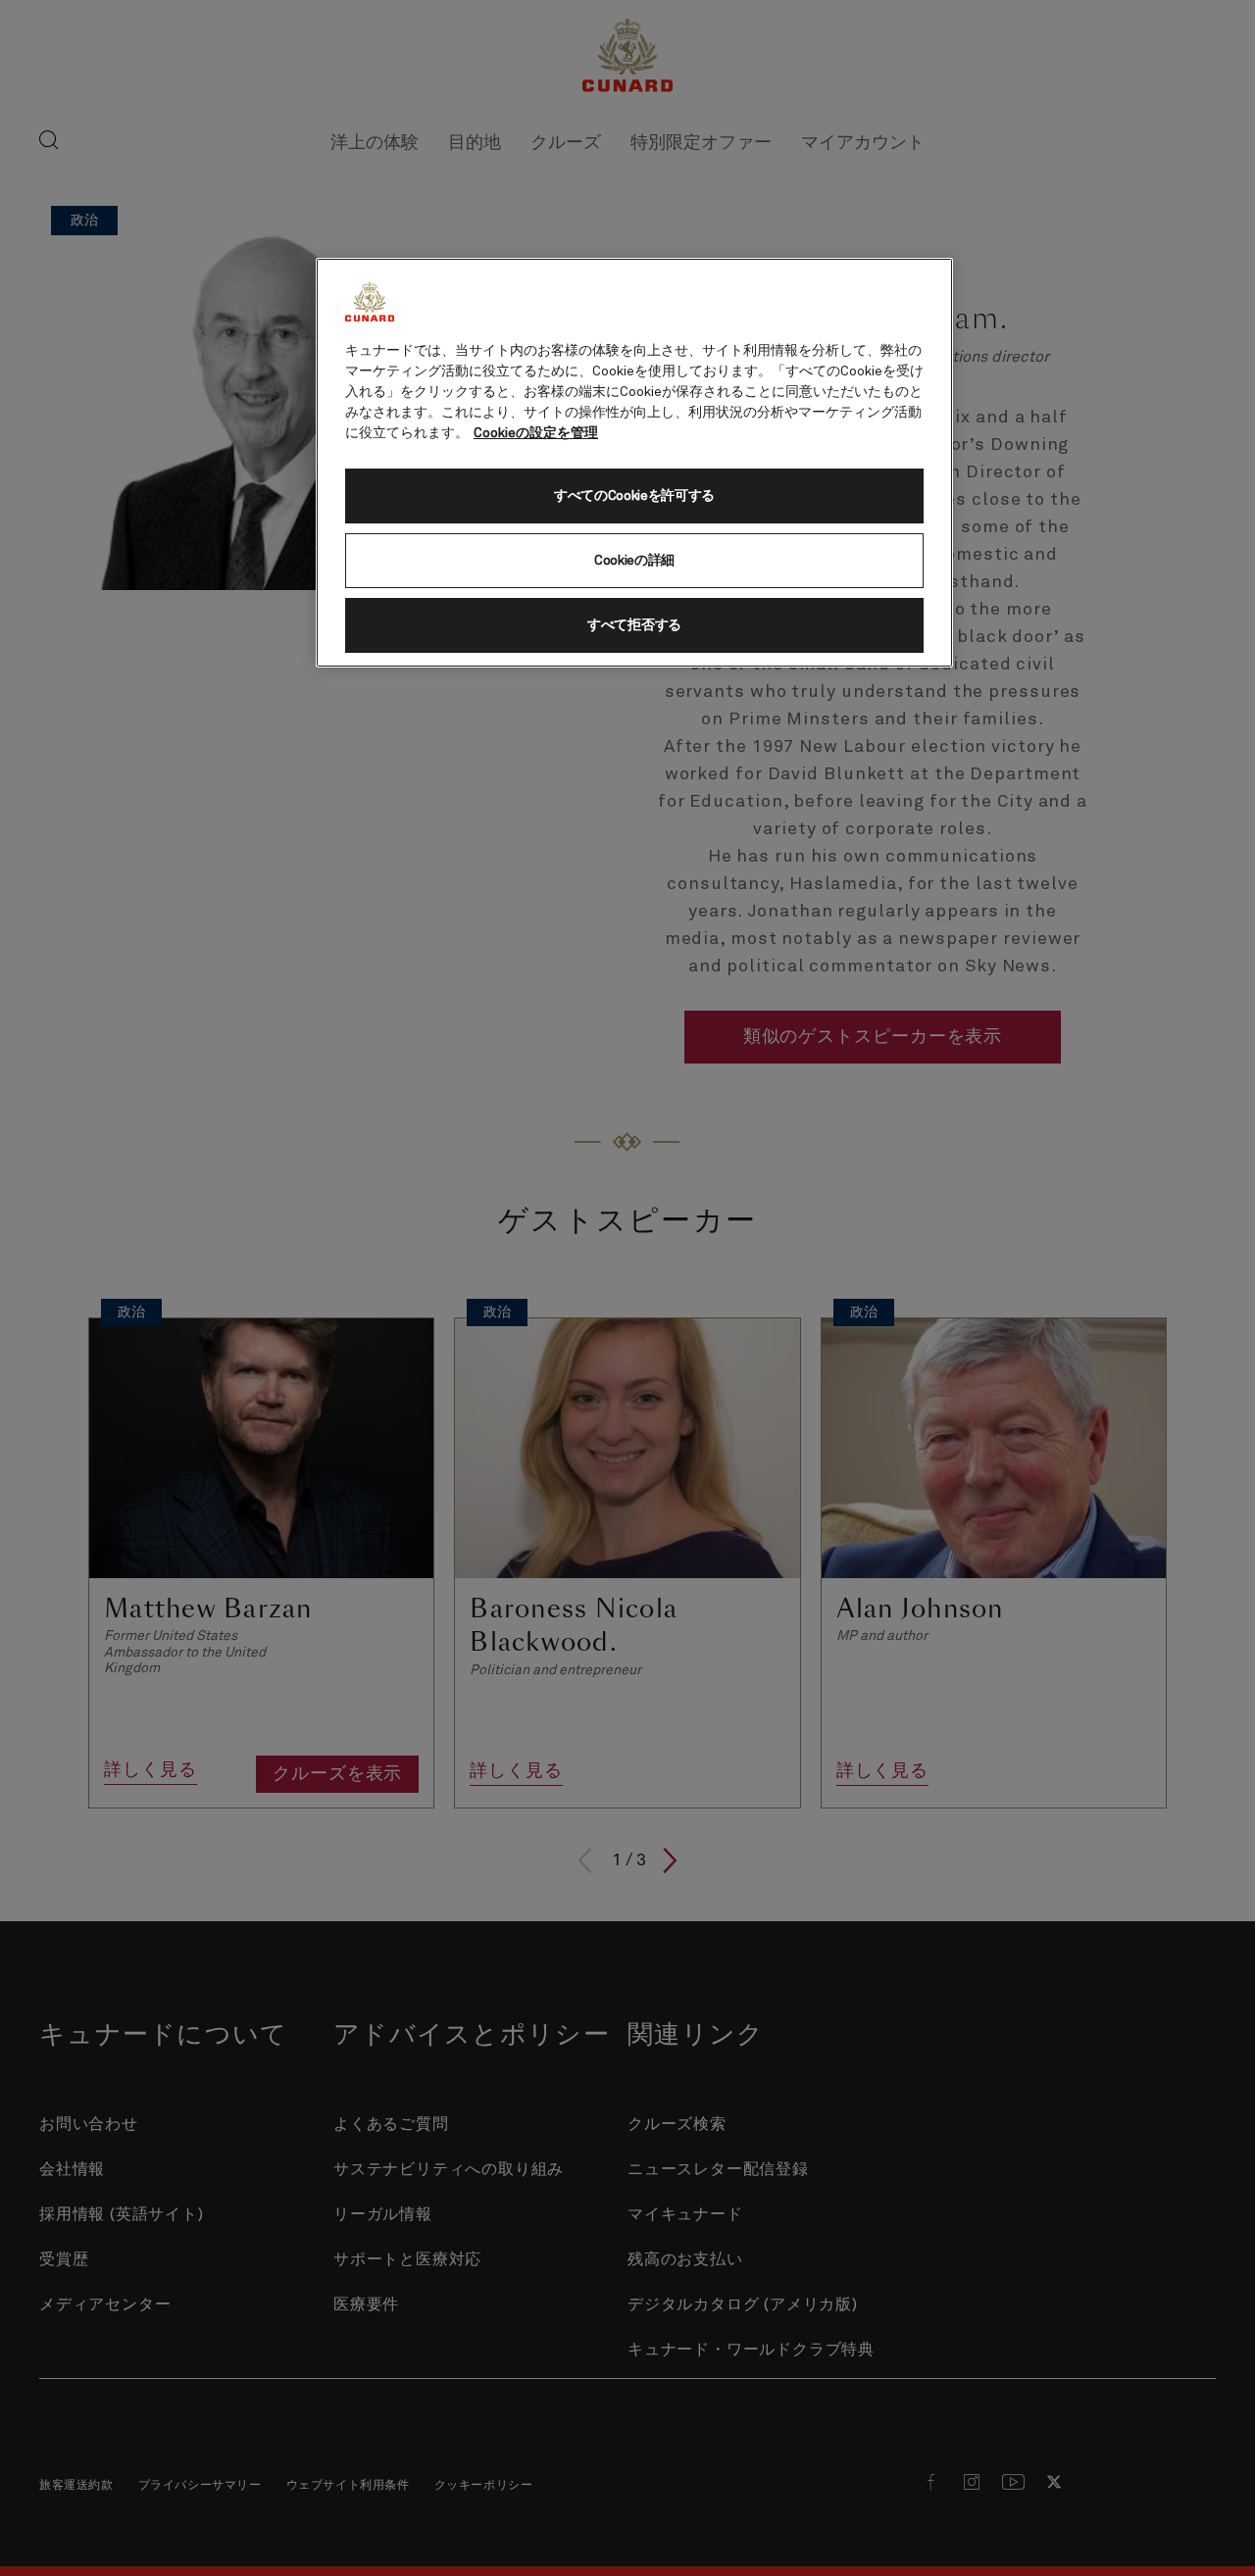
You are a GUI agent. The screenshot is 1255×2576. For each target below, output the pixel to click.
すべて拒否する (634, 625)
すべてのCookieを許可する (634, 496)
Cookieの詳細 (634, 561)
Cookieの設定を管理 (536, 433)
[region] (634, 463)
